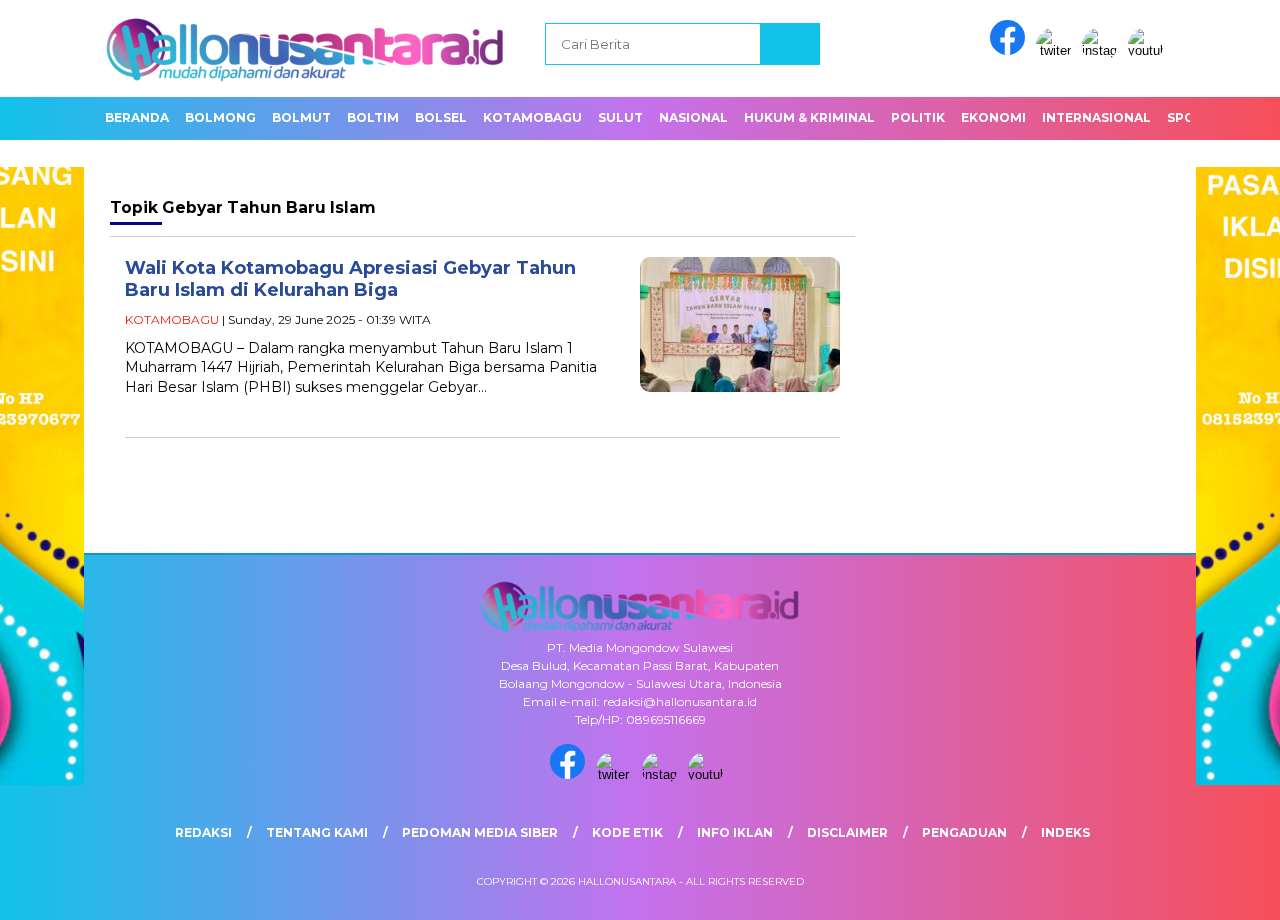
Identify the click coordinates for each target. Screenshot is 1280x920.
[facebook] (1011, 50)
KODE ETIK (627, 832)
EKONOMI (993, 117)
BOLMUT (301, 117)
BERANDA (137, 117)
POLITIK (918, 117)
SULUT (620, 117)
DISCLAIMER (847, 832)
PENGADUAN (964, 832)
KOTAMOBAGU (532, 117)
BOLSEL (441, 117)
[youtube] (1149, 50)
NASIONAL (693, 117)
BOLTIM (373, 117)
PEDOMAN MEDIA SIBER (480, 832)
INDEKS (1065, 832)
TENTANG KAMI (317, 832)
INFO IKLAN (735, 832)
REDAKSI (203, 832)
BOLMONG (220, 117)
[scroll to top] (1225, 889)
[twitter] (1057, 50)
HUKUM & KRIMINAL (809, 117)
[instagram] (1103, 50)
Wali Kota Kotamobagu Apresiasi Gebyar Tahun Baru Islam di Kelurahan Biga (350, 279)
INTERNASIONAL (1096, 117)
